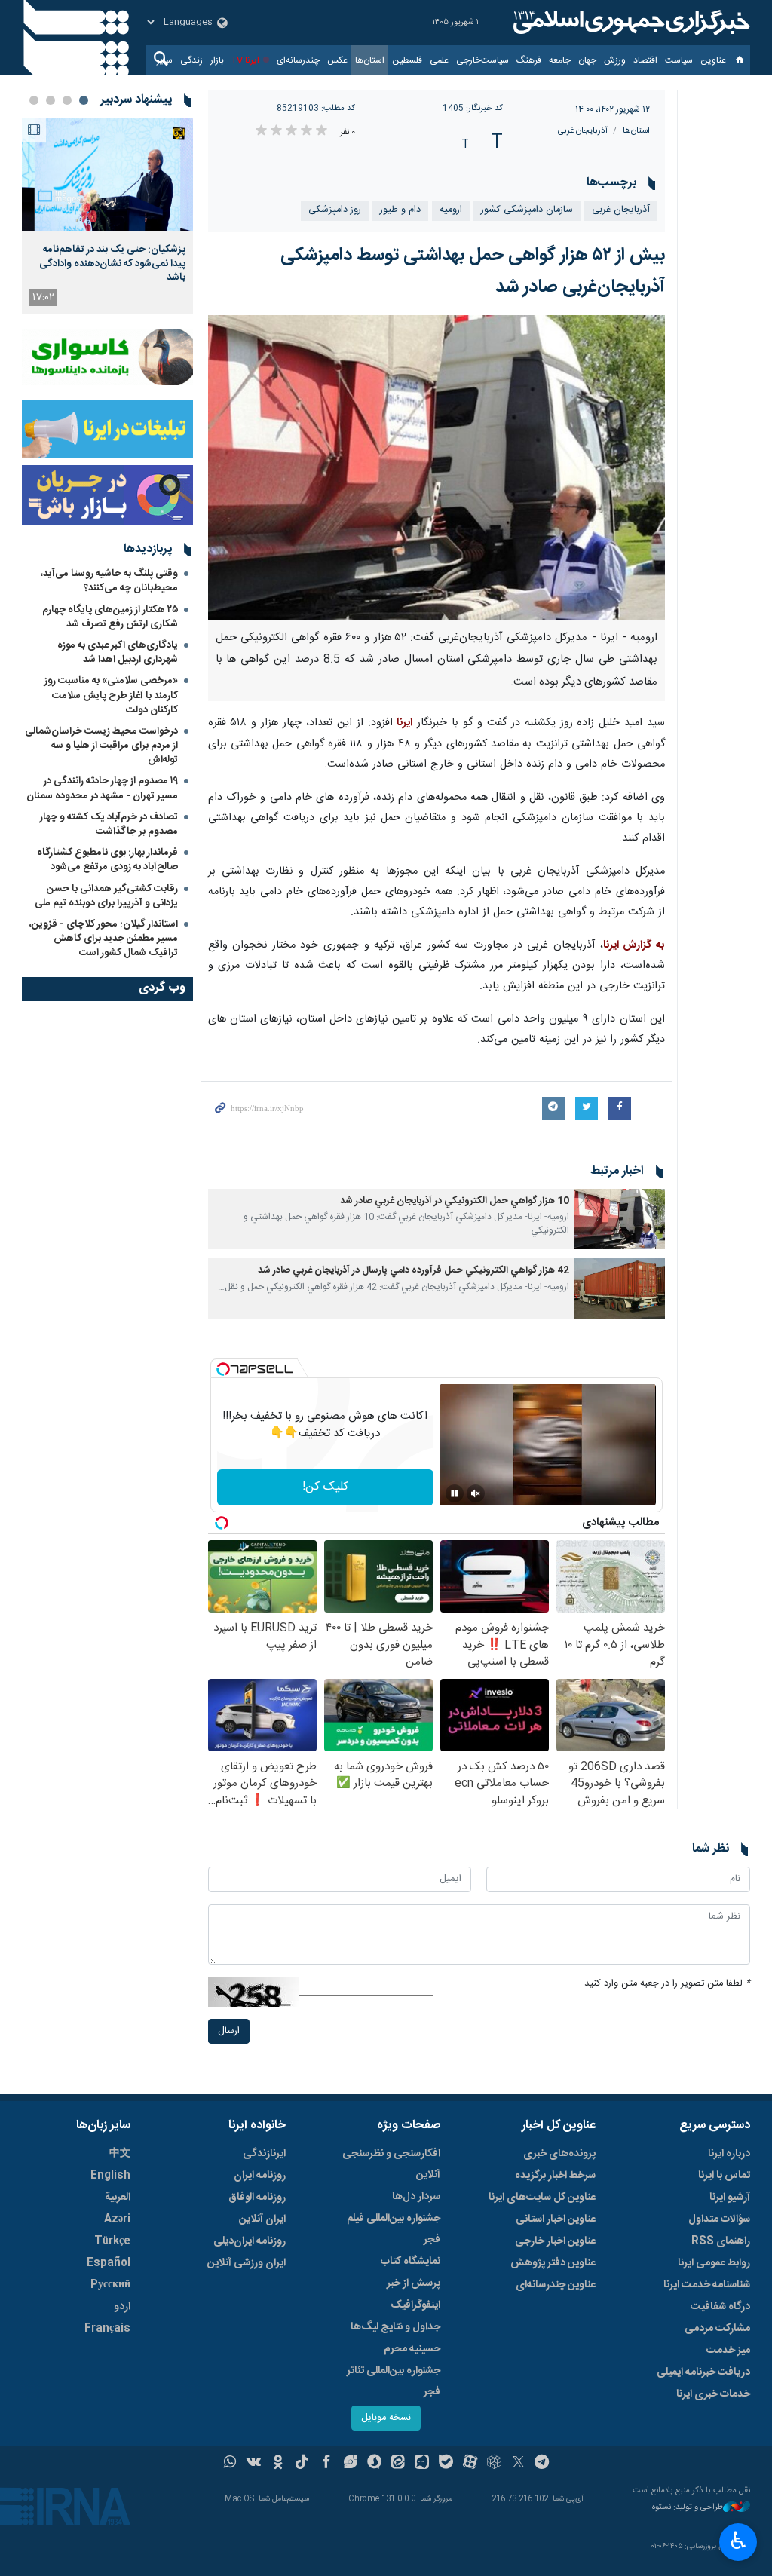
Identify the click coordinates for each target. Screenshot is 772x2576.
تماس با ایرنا (724, 2176)
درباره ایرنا (729, 2154)
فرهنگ (529, 60)
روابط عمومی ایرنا (714, 2263)
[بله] (446, 2464)
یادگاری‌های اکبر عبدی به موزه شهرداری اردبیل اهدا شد (118, 652)
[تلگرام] (542, 2464)
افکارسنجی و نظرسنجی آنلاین (391, 2164)
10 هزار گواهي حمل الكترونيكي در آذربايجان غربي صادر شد (455, 1201)
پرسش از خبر (414, 2283)
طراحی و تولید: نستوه (688, 2508)
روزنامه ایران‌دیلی (250, 2241)
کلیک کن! (325, 1487)
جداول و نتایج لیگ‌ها (395, 2327)
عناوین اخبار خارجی (555, 2241)
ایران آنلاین (262, 2219)
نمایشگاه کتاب (411, 2262)
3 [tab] (51, 100)
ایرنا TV (245, 60)
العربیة (118, 2198)
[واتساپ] (230, 2464)
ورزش (615, 60)
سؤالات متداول (719, 2219)
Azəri (117, 2219)
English (110, 2176)
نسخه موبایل (386, 2418)
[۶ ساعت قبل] (107, 175)
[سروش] (374, 2464)
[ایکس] (518, 2464)
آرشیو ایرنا (730, 2198)
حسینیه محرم (412, 2349)
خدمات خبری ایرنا (713, 2394)
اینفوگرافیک (415, 2305)
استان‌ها (370, 60)
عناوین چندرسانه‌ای (556, 2285)
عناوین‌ (713, 60)
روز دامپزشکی (335, 210)
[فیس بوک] (326, 2464)
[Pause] (455, 1493)
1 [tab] (84, 100)
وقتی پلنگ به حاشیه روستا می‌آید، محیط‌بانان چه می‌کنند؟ (109, 581)
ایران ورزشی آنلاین (247, 2263)
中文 (120, 2154)
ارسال (229, 2031)
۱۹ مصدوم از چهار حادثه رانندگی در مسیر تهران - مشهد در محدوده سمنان (102, 788)
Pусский (110, 2285)
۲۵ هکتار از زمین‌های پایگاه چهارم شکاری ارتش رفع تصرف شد (110, 617)
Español (109, 2263)
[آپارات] (470, 2464)
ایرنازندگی (264, 2154)
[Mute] (476, 1493)
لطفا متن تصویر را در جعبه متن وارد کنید (667, 1984)
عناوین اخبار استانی (556, 2219)
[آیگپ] (422, 2464)
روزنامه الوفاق (257, 2198)
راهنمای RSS (721, 2241)
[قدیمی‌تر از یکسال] (620, 1219)
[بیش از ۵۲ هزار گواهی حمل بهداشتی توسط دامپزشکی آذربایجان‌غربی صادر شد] (437, 467)
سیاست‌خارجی (482, 60)
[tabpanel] (107, 216)
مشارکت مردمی (717, 2329)
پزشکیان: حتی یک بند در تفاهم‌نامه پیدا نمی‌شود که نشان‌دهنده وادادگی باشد (112, 263)
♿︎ (738, 2541)
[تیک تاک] (302, 2464)
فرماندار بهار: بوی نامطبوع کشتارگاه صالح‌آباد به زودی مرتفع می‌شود (107, 860)
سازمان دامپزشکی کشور (527, 210)
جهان (587, 60)
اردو (122, 2307)
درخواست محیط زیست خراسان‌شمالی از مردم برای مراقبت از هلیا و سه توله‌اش (101, 746)
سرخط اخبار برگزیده (555, 2176)
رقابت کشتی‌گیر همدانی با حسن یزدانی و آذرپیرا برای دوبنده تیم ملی (106, 896)
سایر (165, 60)
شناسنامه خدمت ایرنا (707, 2285)
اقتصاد (645, 60)
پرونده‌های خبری (559, 2154)
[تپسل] (223, 1369)
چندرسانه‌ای (298, 60)
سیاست (679, 60)
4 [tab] (34, 100)
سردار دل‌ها (416, 2197)
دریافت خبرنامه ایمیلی (703, 2372)
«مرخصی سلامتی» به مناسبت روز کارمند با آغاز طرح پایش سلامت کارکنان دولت (111, 695)
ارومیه (451, 210)
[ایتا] (398, 2464)
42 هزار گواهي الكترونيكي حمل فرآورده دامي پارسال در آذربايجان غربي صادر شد (414, 1271)
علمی (439, 60)
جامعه (560, 60)
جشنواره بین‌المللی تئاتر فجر (394, 2381)
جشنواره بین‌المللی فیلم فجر (394, 2229)
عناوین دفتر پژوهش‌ (553, 2263)
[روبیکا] (494, 2464)
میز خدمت (728, 2351)
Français (107, 2329)
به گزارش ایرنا (634, 945)
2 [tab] (67, 100)
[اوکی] (278, 2464)
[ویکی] (254, 2464)
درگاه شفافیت (720, 2307)
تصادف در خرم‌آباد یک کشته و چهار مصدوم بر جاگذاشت (109, 824)
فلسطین (407, 60)
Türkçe (112, 2241)
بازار (217, 60)
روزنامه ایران (260, 2176)
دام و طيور (400, 210)
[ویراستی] (350, 2464)
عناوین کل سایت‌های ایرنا (542, 2198)
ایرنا (630, 23)
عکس (337, 60)
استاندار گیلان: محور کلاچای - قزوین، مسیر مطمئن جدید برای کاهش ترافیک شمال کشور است (104, 939)
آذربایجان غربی (583, 131)
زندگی (191, 60)
